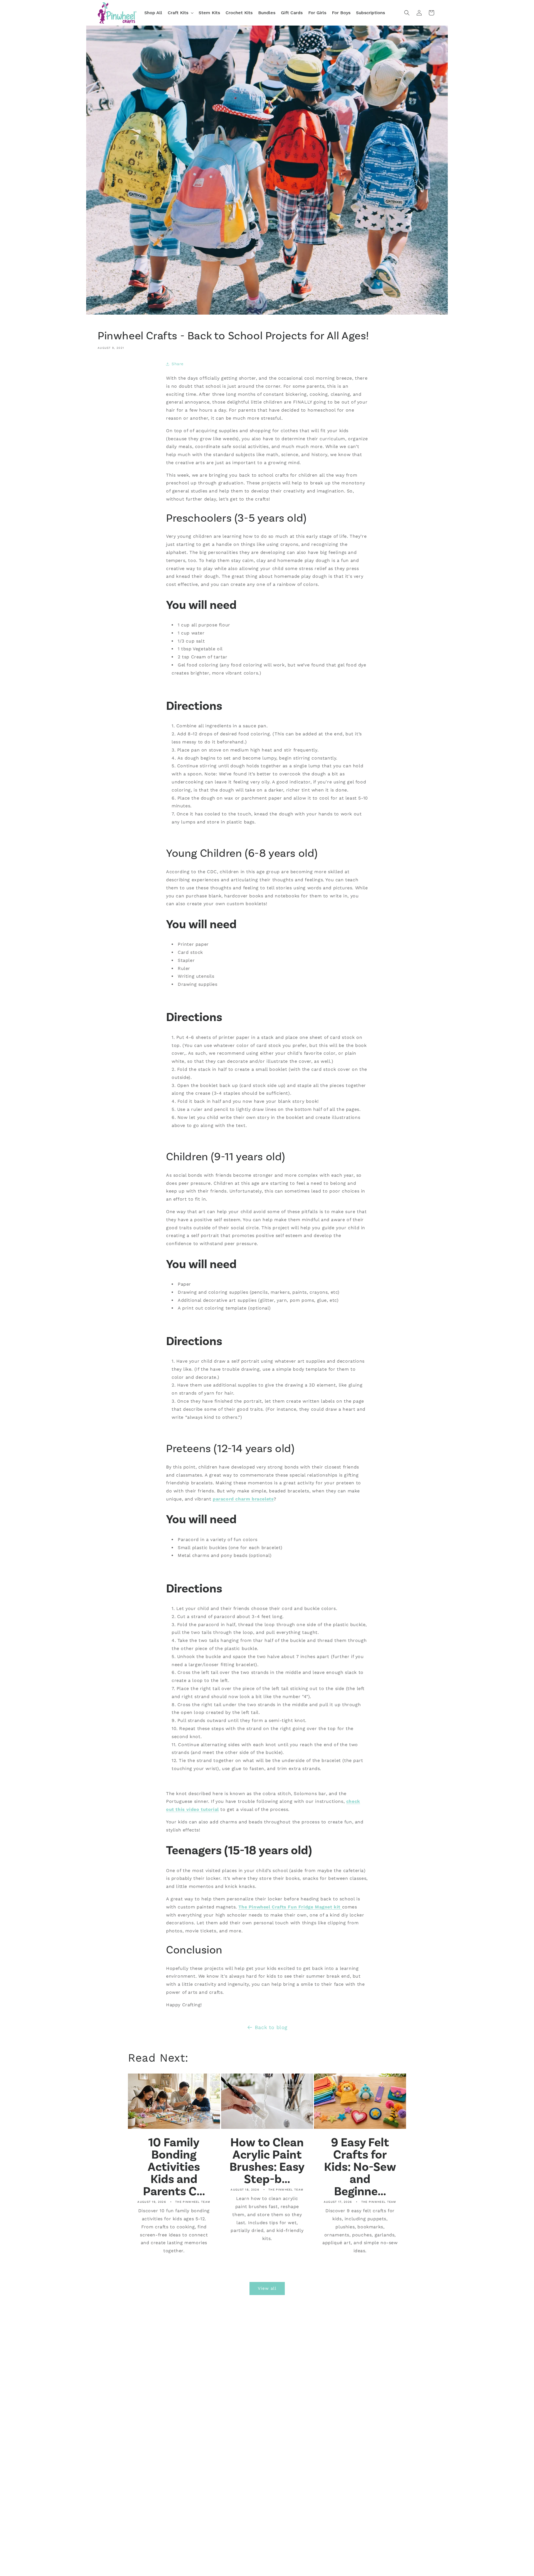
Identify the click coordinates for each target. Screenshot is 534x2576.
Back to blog (271, 2027)
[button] (180, 13)
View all (267, 2288)
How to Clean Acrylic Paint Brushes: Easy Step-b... (267, 2161)
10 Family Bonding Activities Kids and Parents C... (174, 2167)
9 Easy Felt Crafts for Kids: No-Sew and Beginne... (360, 2167)
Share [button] (178, 364)
